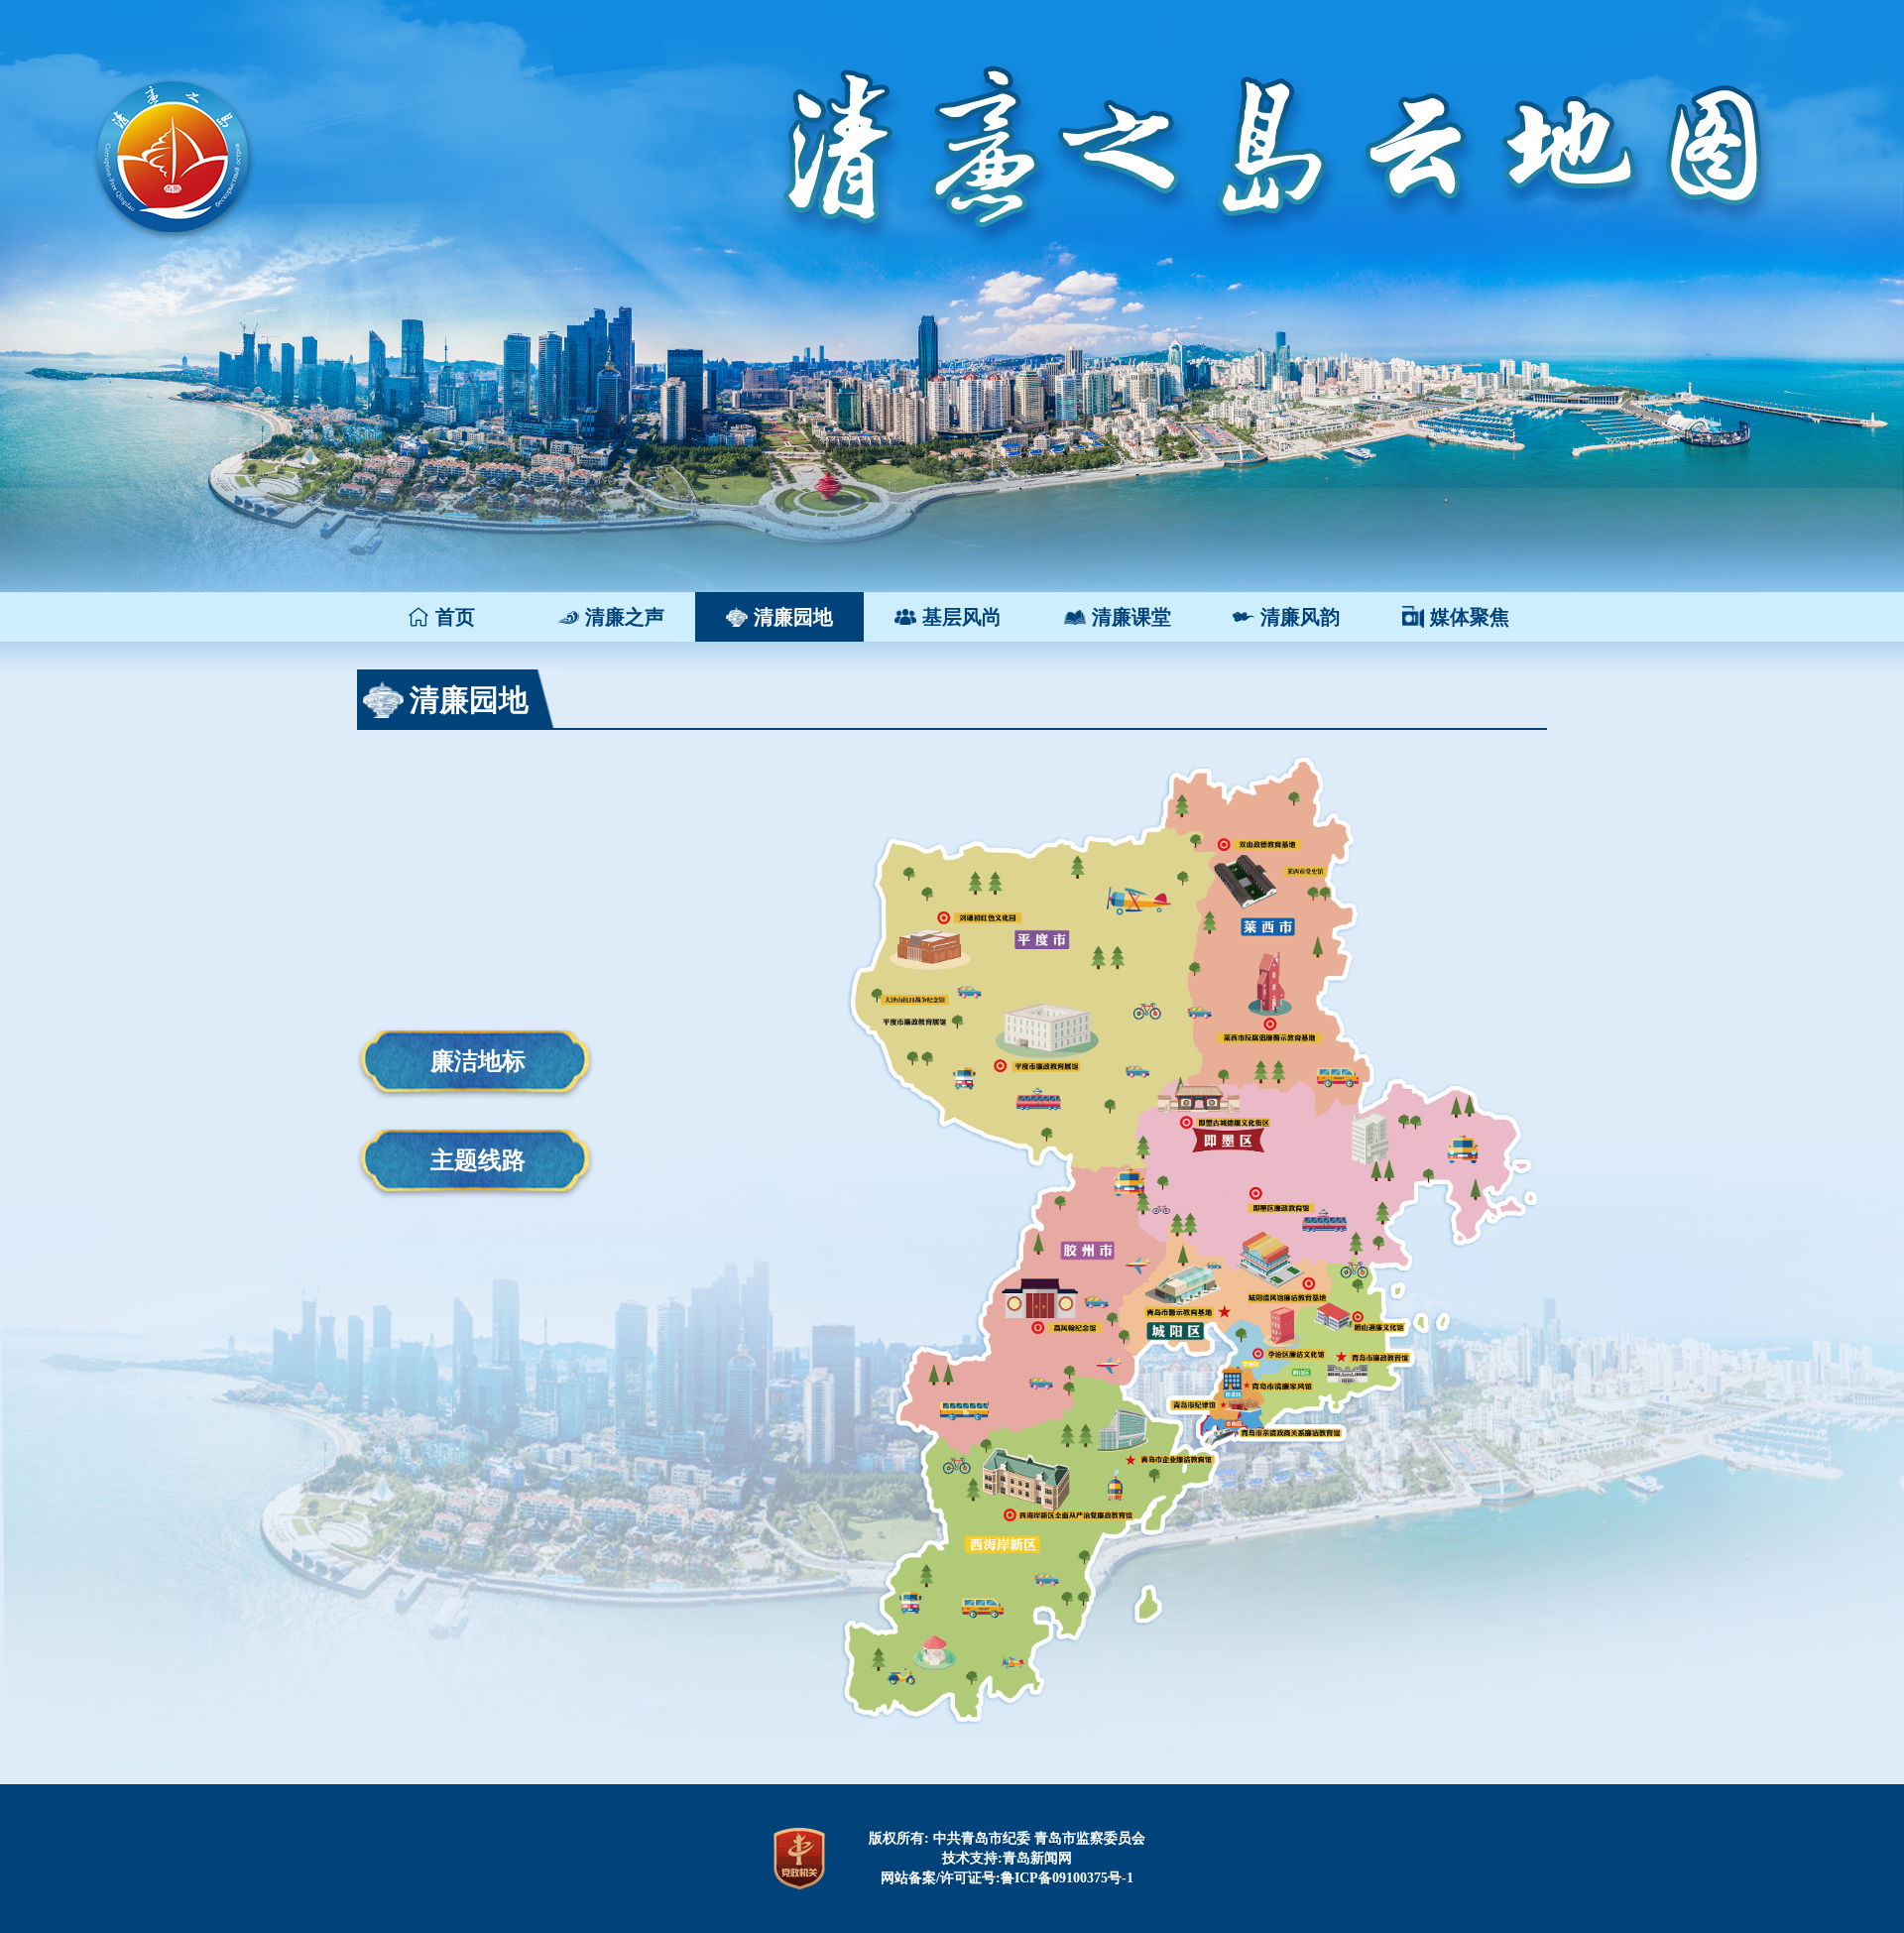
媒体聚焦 (1470, 617)
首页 (455, 617)
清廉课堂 (1131, 617)
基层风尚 (962, 617)
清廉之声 (625, 617)
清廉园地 (793, 617)
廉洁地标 (478, 1061)
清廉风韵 (1300, 617)
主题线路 (478, 1160)
